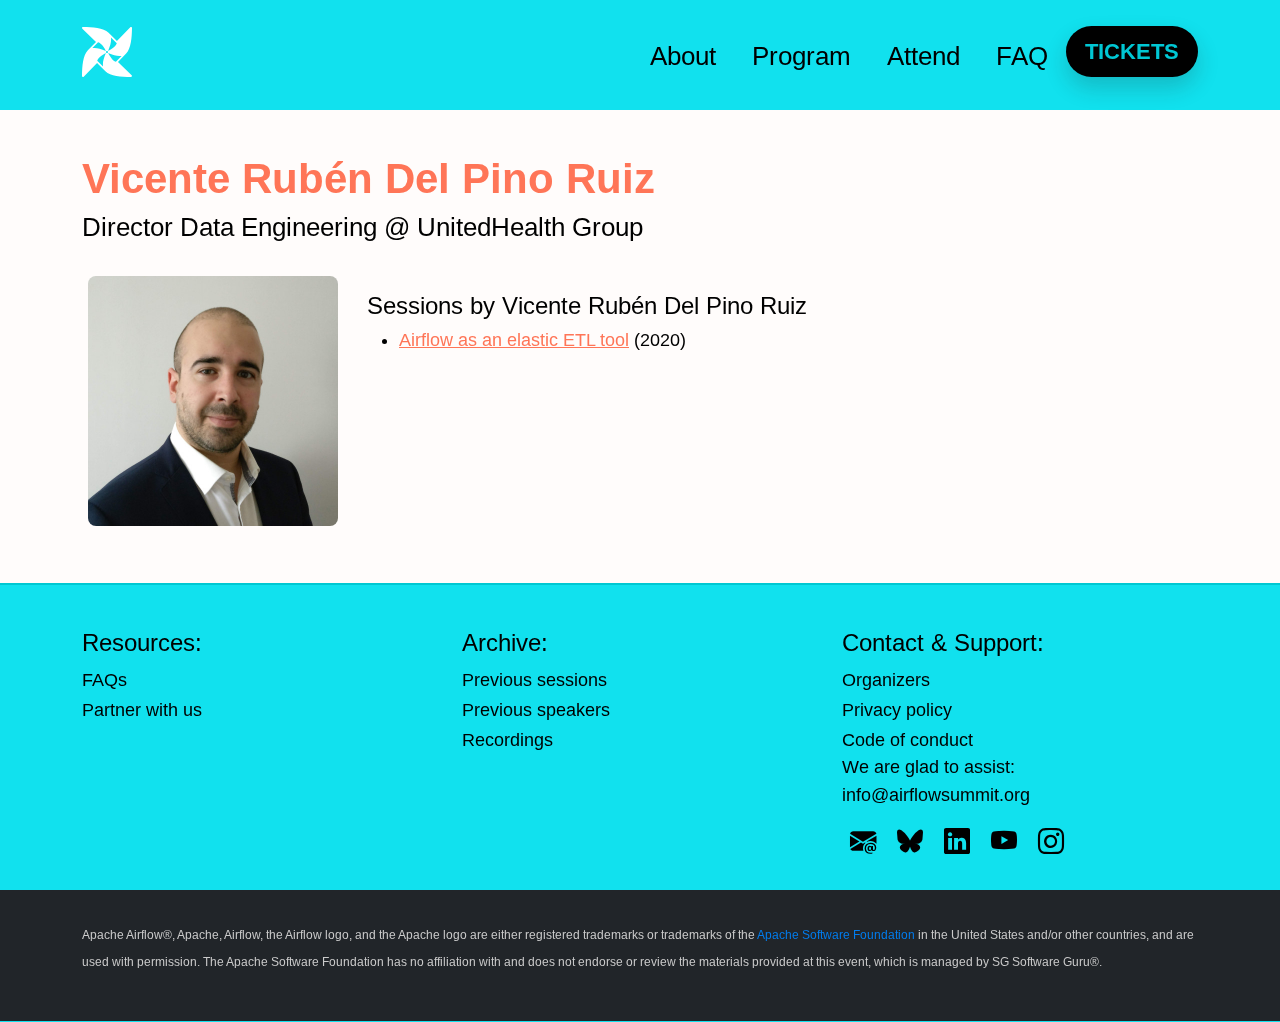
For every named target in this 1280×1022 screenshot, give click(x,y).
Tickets (1132, 51)
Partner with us (142, 710)
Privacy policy (897, 710)
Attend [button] (923, 56)
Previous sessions (534, 680)
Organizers (886, 680)
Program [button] (801, 56)
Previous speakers (536, 710)
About (683, 56)
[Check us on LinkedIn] (957, 841)
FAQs (104, 680)
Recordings (507, 740)
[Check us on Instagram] (1051, 841)
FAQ (1022, 56)
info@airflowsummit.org (936, 795)
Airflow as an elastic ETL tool (514, 340)
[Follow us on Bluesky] (910, 841)
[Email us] (863, 841)
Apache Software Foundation (836, 935)
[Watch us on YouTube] (1004, 841)
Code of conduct (907, 740)
